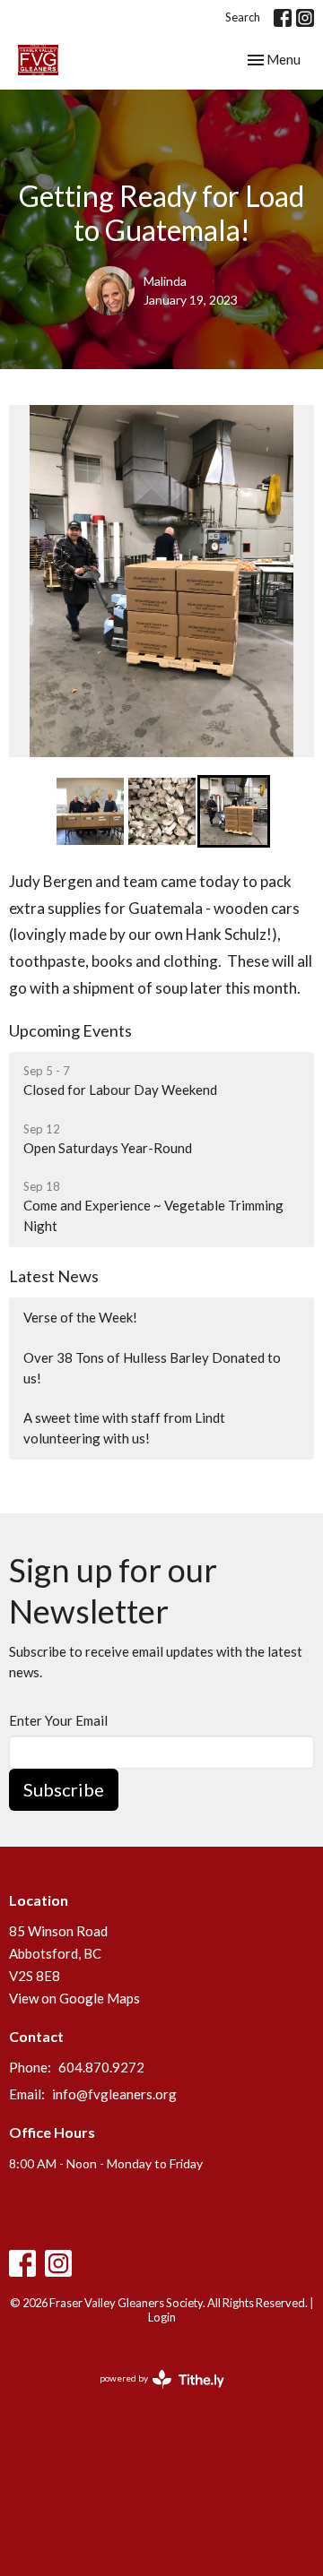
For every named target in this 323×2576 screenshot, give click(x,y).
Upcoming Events (70, 1030)
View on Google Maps (74, 1998)
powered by (153, 2394)
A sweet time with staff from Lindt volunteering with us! (124, 1428)
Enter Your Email (58, 1720)
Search (243, 17)
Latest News (54, 1276)
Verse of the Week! (80, 1317)
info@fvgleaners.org (114, 2094)
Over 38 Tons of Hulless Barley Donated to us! (152, 1368)
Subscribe (64, 1789)
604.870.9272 (101, 2067)
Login (162, 2317)
